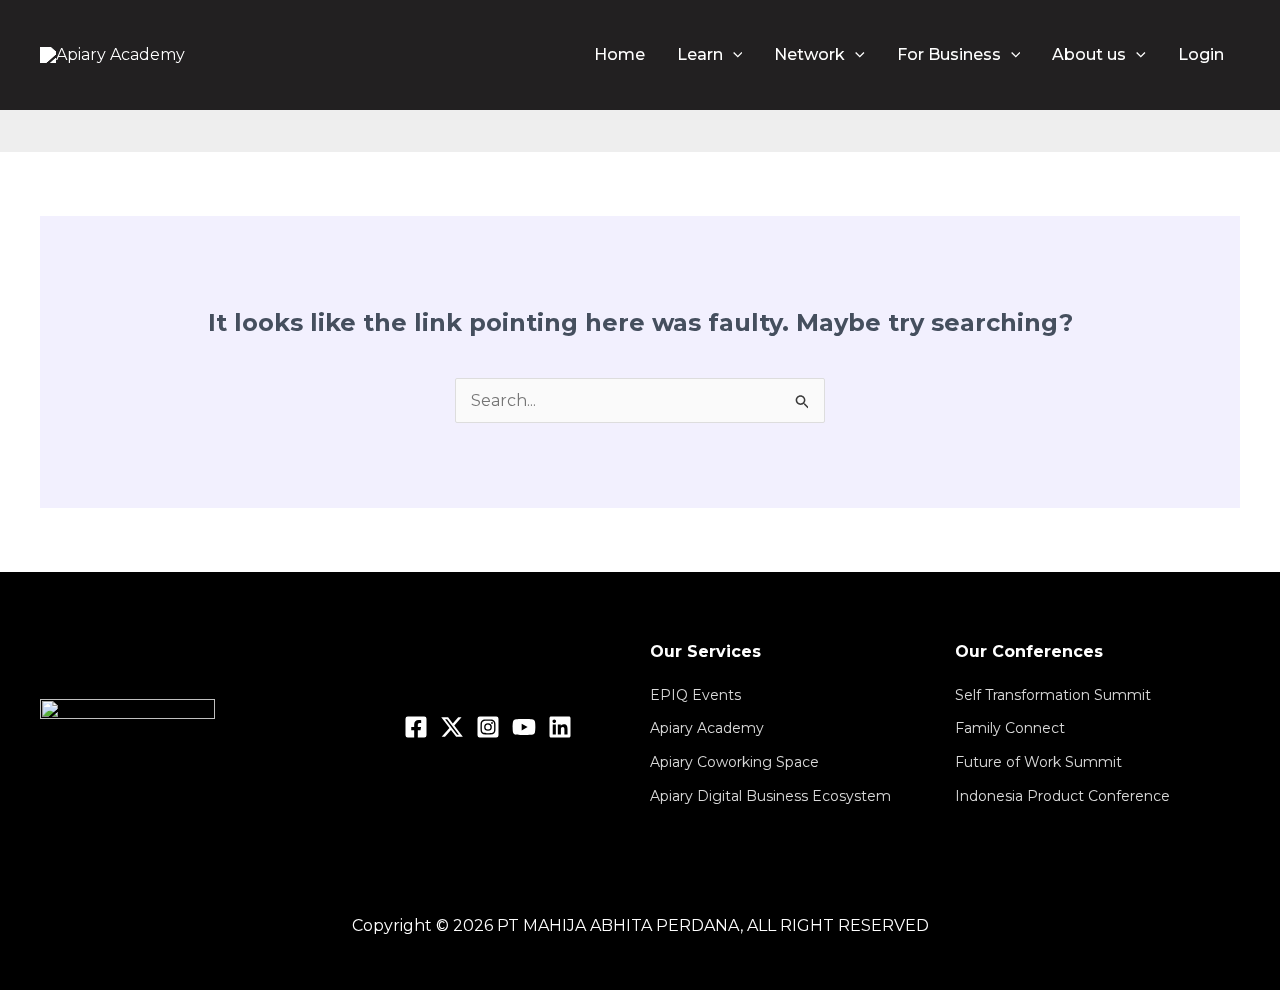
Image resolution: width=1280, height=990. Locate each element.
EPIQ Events (695, 695)
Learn (700, 54)
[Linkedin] (560, 727)
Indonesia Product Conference (1062, 796)
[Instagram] (488, 727)
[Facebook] (416, 727)
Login (1201, 54)
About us (1089, 54)
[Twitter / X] (452, 727)
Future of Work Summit (1038, 762)
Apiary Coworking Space (734, 762)
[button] (733, 55)
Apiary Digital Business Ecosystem (770, 796)
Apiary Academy (707, 728)
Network (809, 54)
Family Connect (1010, 728)
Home (619, 54)
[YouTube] (524, 727)
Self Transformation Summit (1053, 695)
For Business (949, 54)
